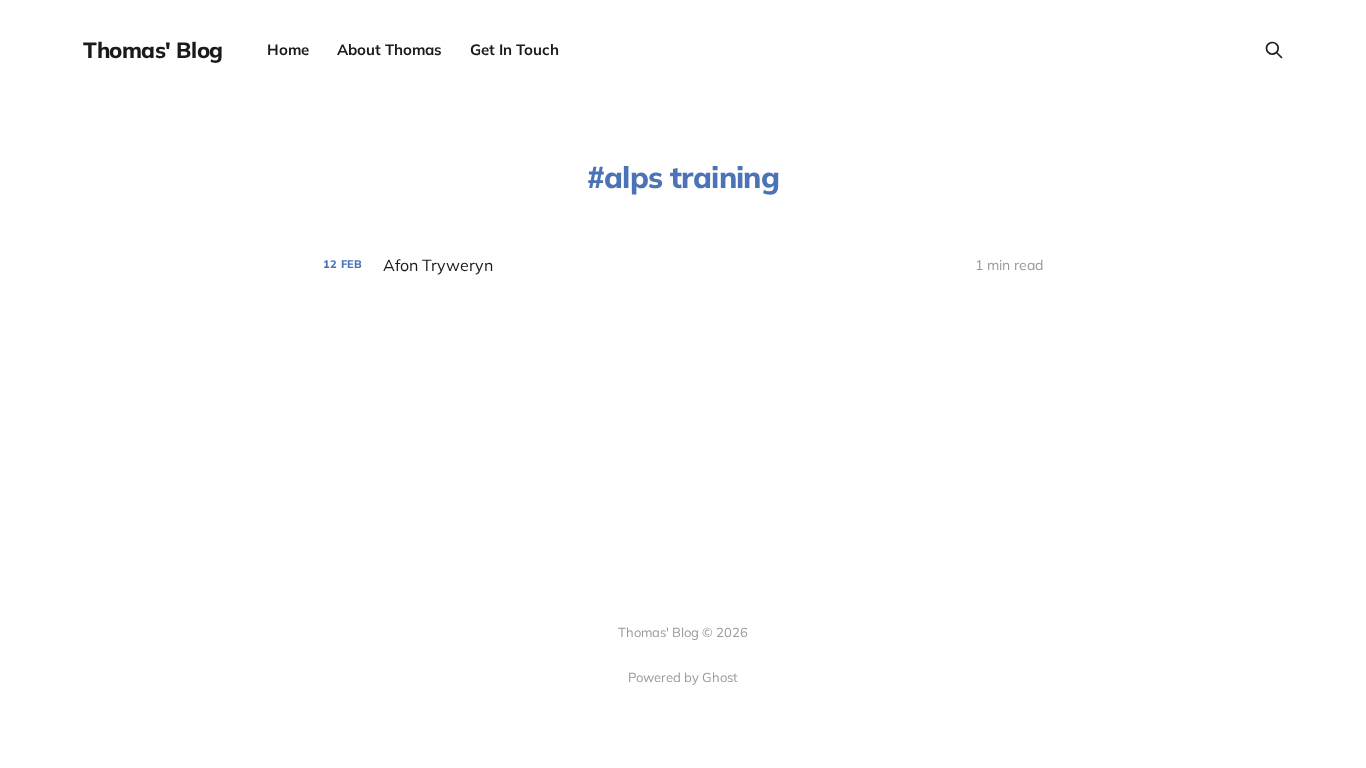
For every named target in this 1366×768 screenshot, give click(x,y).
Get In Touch (514, 49)
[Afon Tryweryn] (683, 265)
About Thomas (389, 49)
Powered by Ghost (683, 677)
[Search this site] (1274, 50)
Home (288, 49)
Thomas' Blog (153, 50)
